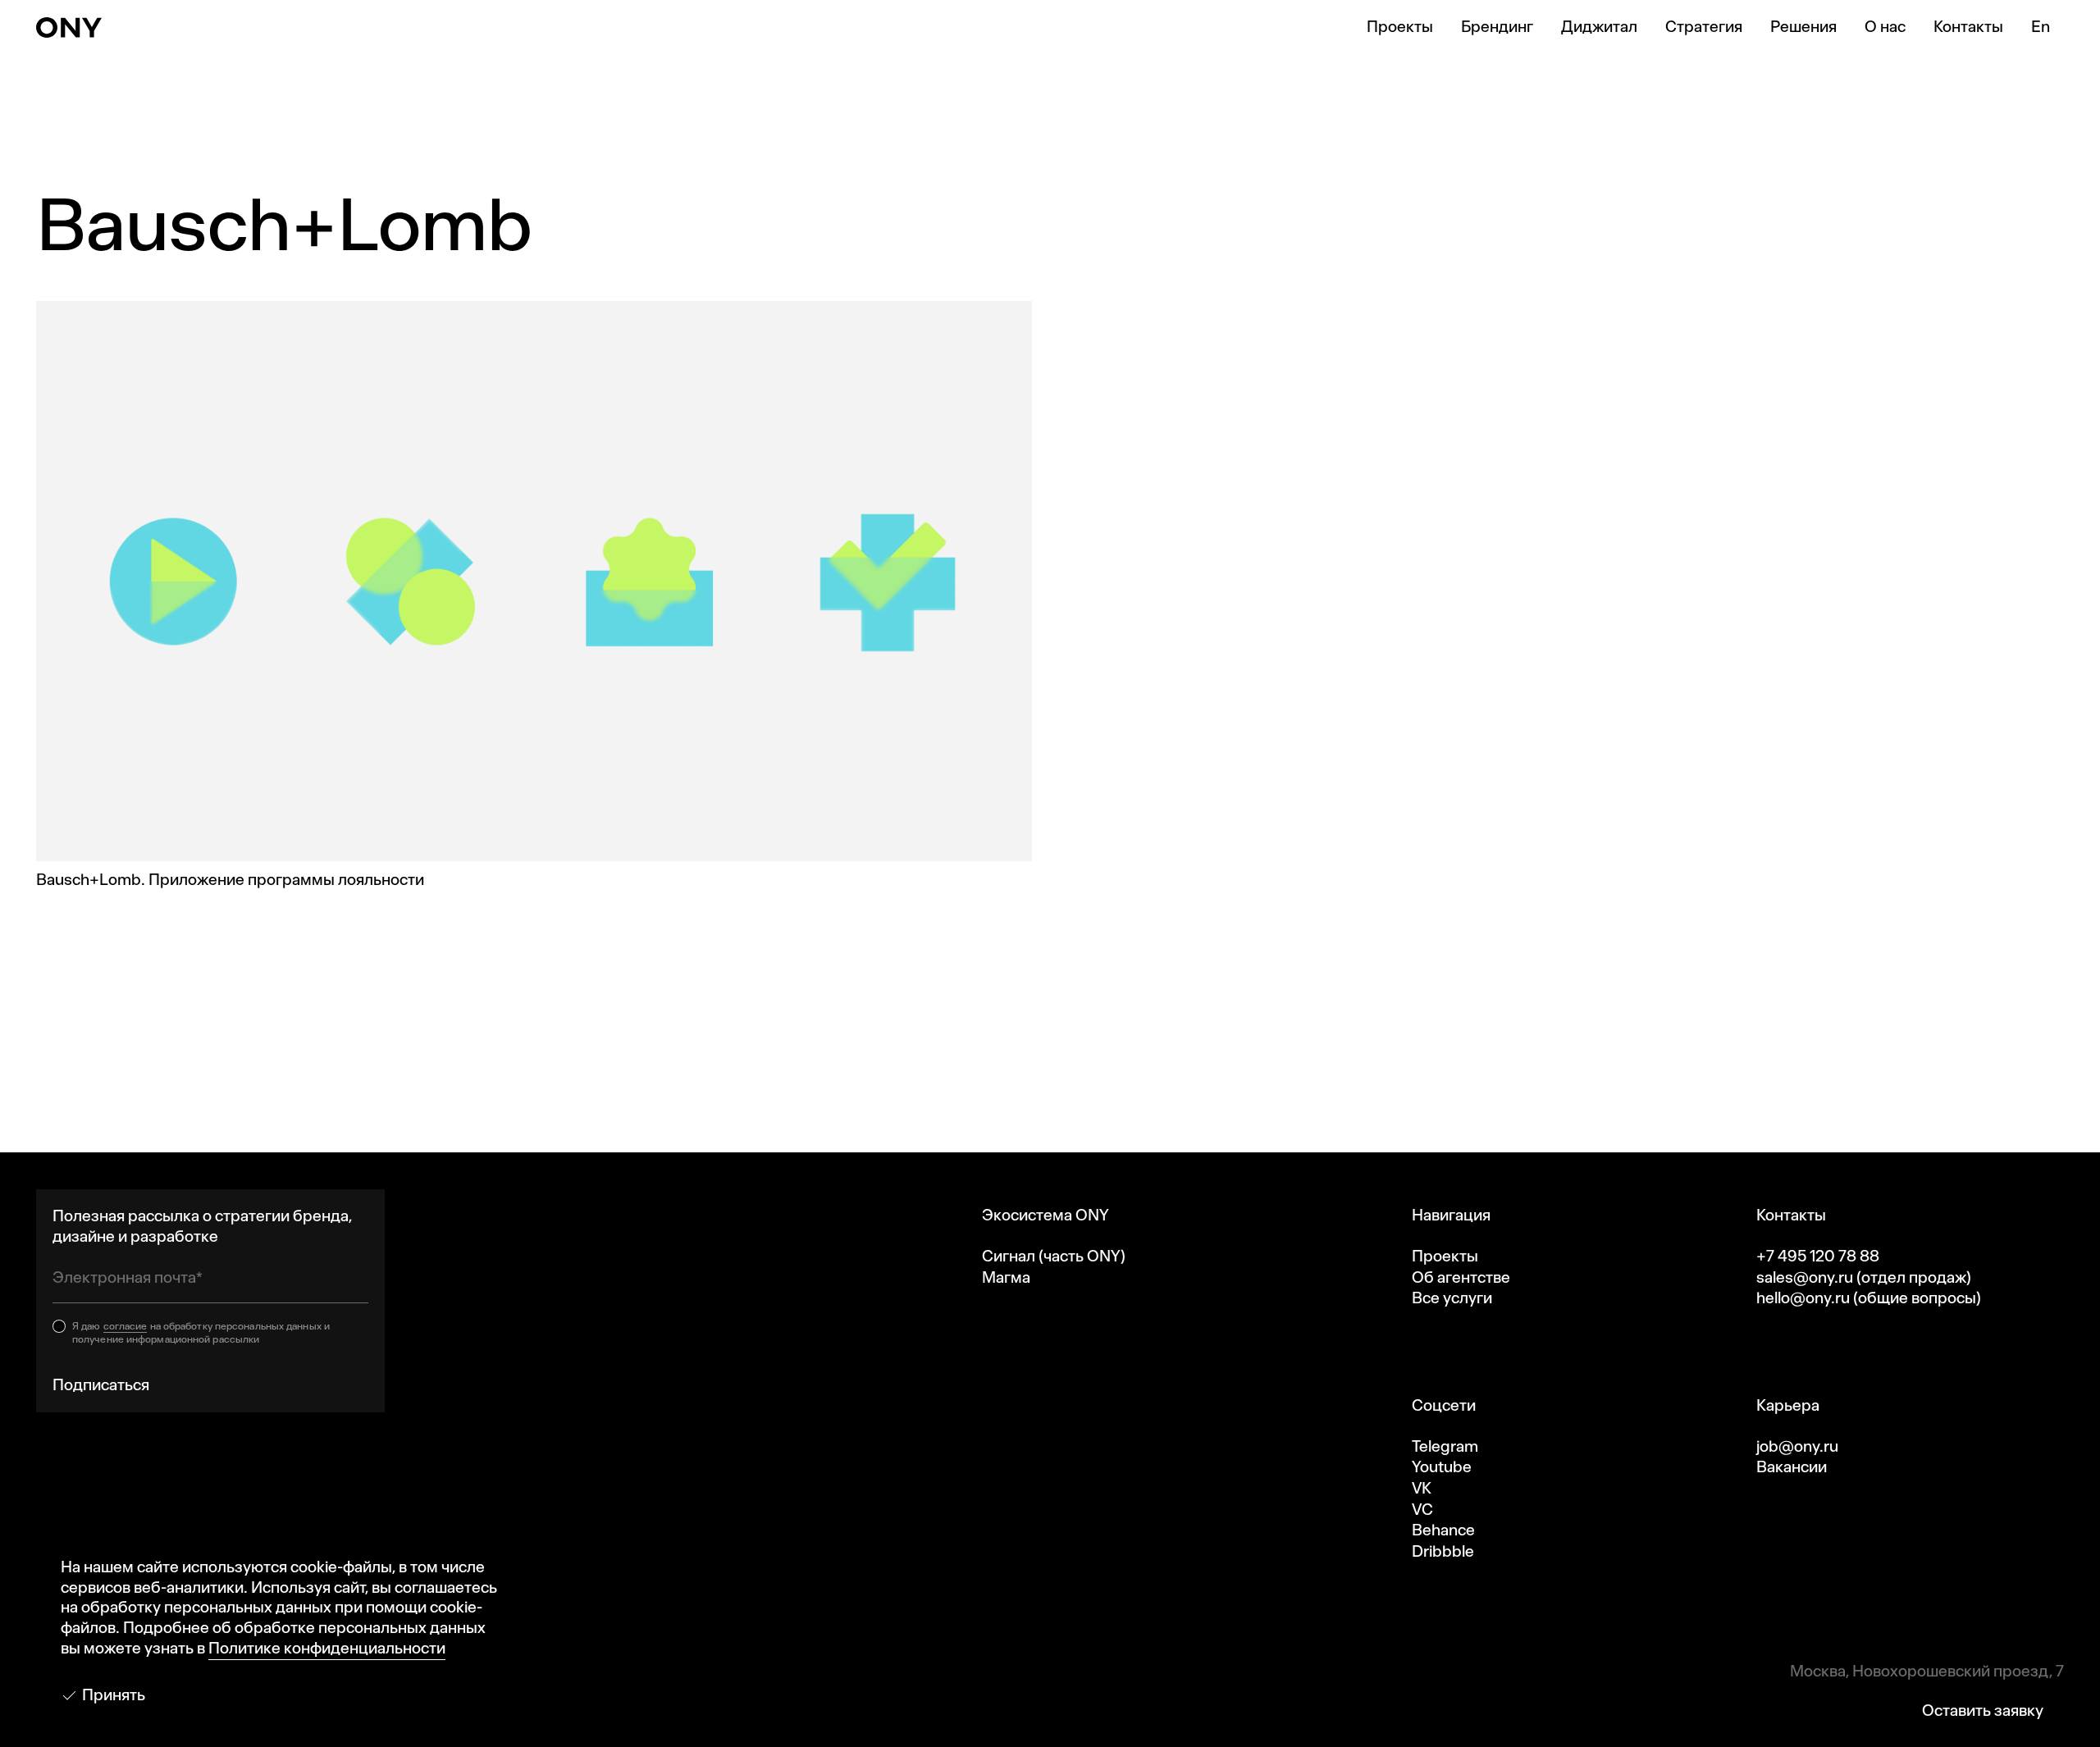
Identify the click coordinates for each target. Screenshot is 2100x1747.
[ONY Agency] (69, 27)
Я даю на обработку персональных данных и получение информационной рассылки (201, 1333)
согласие (126, 1326)
